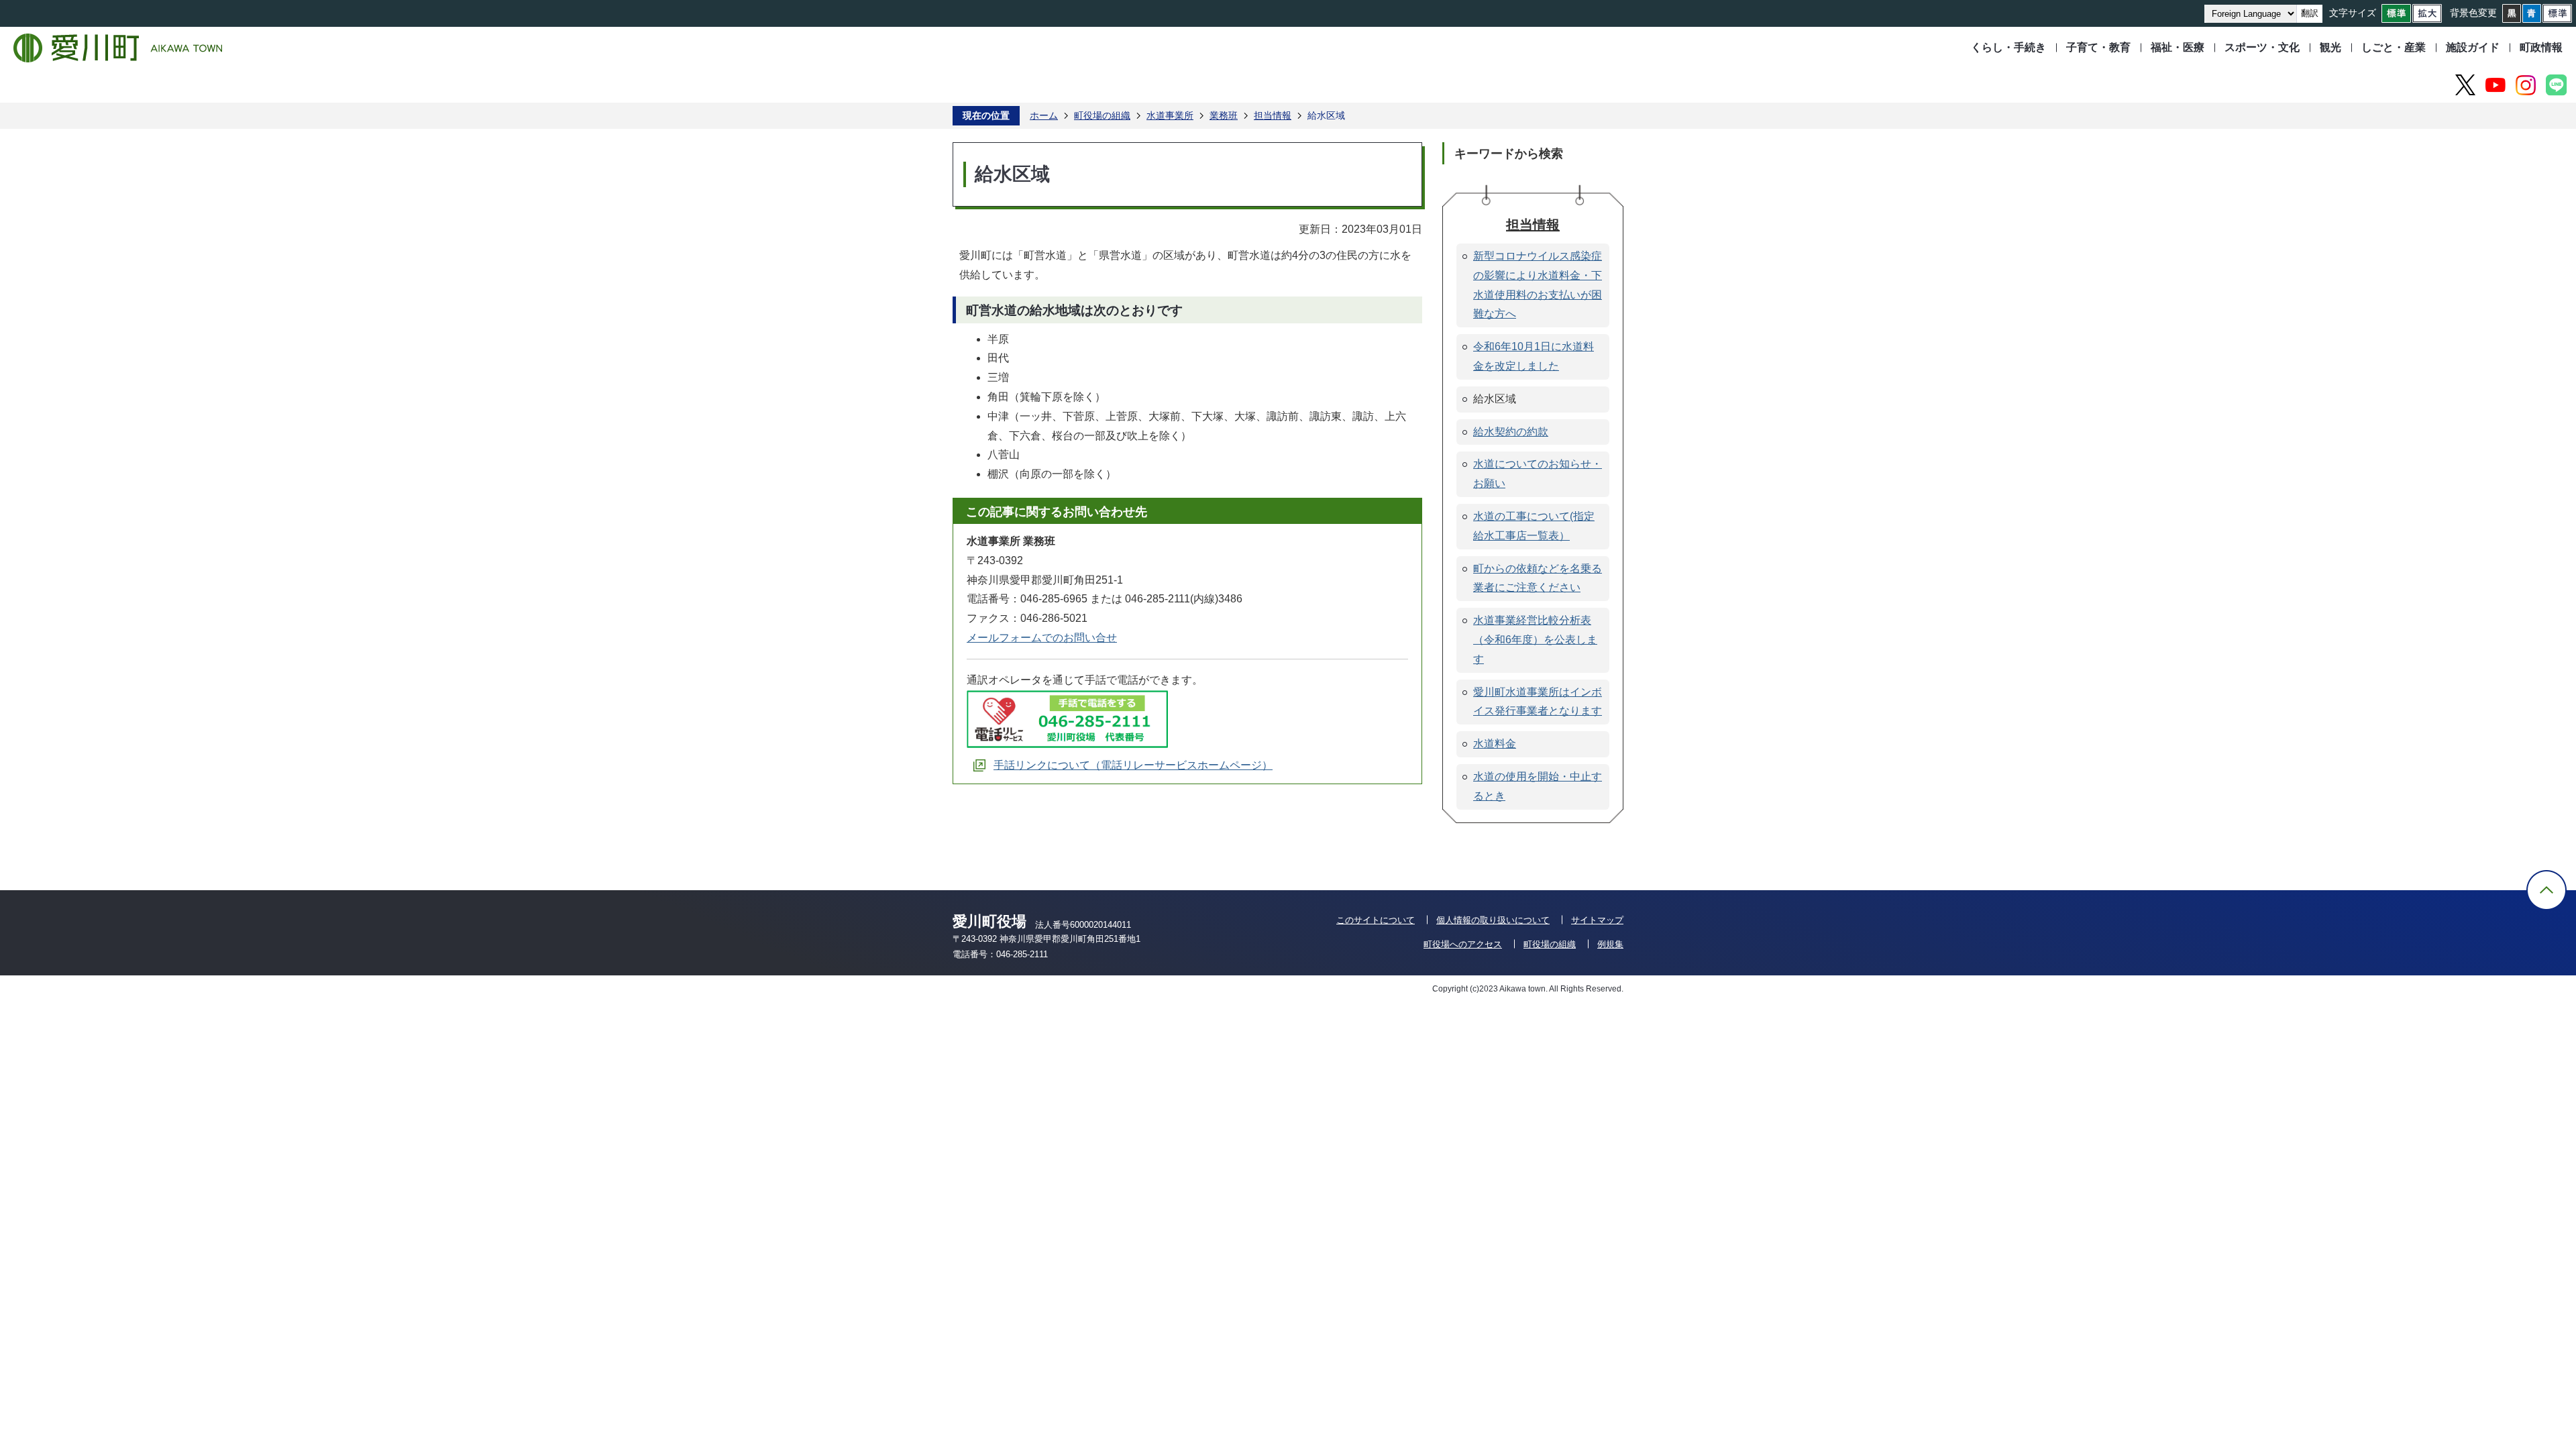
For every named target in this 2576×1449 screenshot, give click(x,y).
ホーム (1044, 115)
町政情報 (2541, 47)
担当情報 (1273, 115)
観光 (2330, 47)
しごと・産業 (2394, 47)
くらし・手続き (2008, 47)
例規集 (1610, 944)
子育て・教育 (2098, 47)
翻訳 (2310, 13)
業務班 (1224, 115)
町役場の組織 (1102, 115)
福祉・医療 (2178, 47)
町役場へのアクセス (1463, 944)
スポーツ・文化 (2262, 47)
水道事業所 (1170, 115)
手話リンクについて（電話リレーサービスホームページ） (1133, 765)
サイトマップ (1597, 920)
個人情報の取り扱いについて (1493, 920)
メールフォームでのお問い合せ (1042, 638)
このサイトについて (1376, 920)
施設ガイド (2473, 47)
